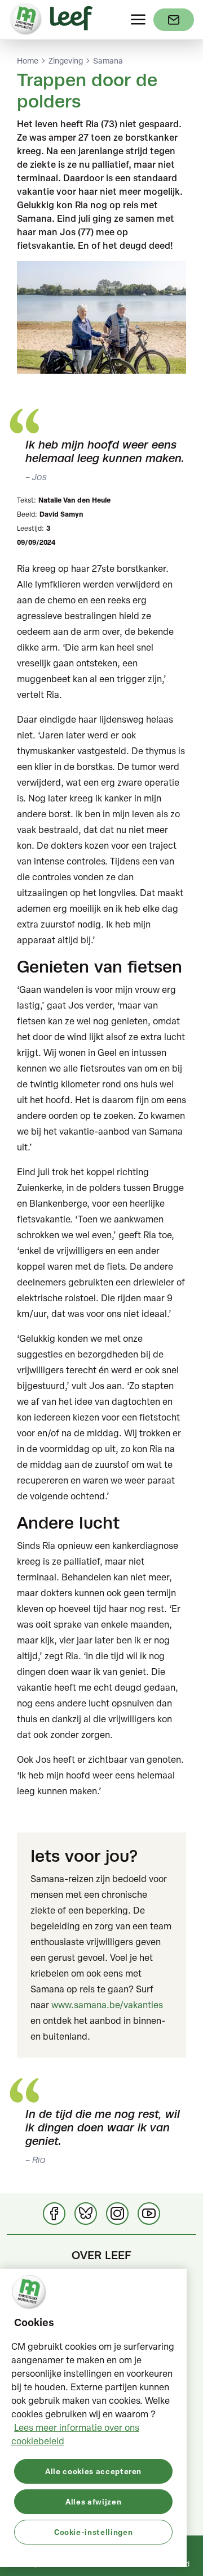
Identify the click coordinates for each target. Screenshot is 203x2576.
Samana (108, 61)
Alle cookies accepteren (93, 2471)
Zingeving (66, 61)
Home (28, 61)
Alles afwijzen (93, 2501)
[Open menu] (138, 20)
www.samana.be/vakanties (107, 2005)
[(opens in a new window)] (174, 20)
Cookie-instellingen (93, 2532)
